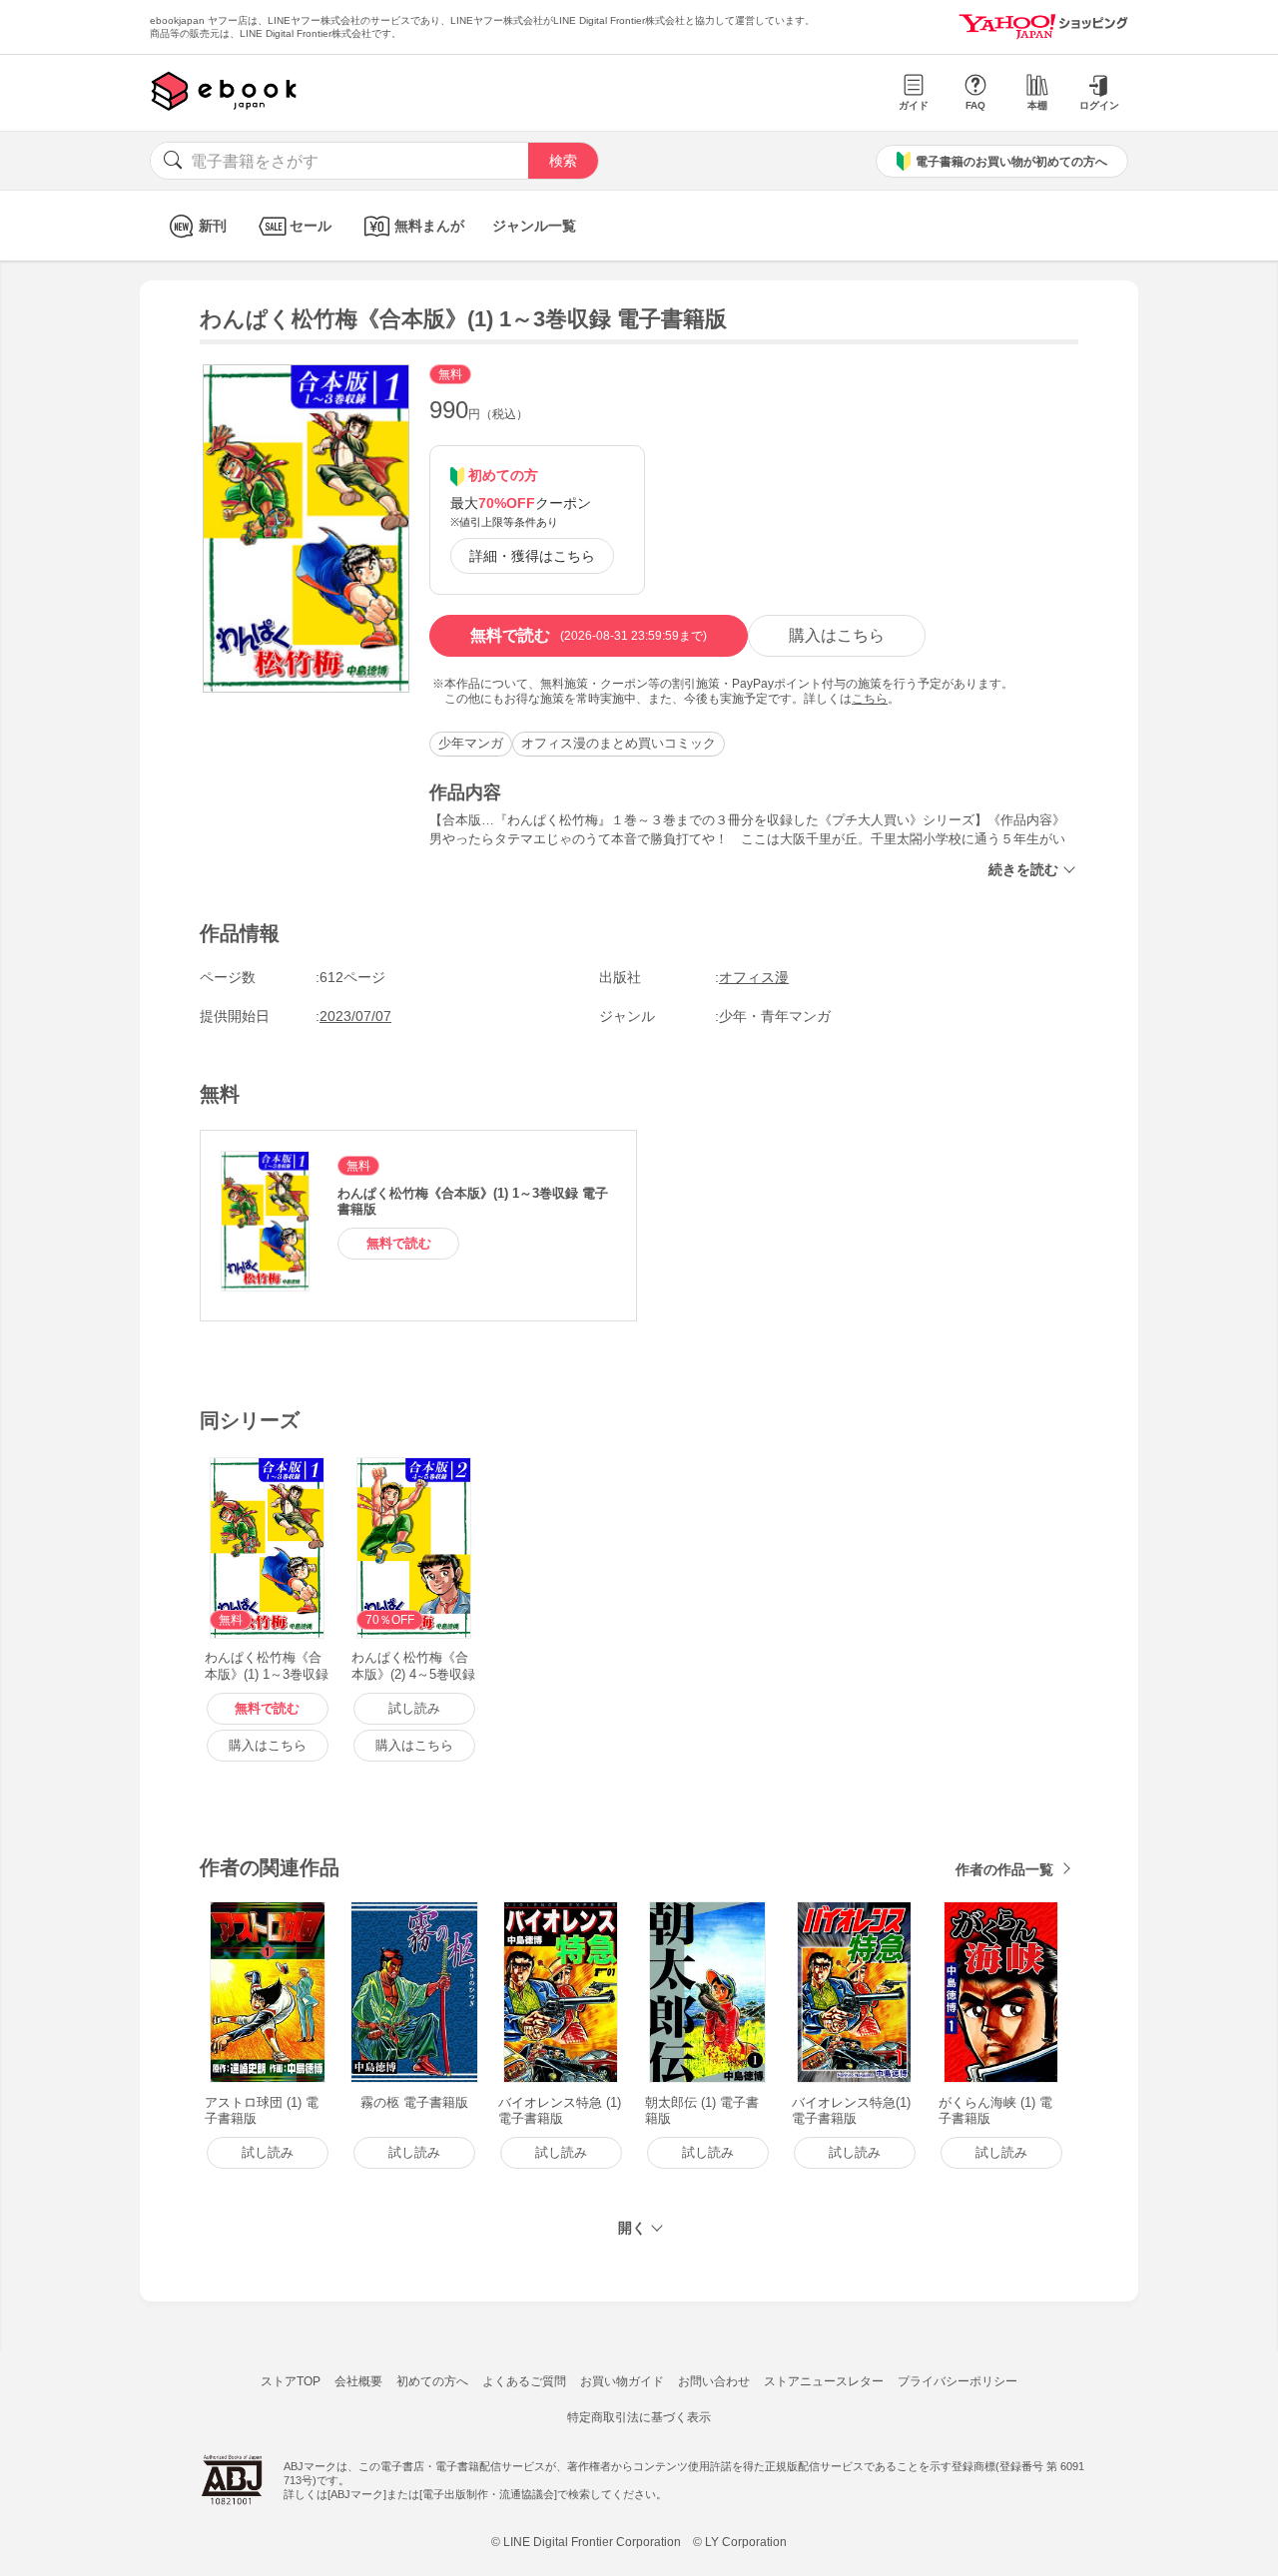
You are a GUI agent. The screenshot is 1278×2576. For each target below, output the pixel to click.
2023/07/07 (355, 1016)
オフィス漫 (754, 977)
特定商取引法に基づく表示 (639, 2417)
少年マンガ (471, 743)
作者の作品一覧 (1004, 1869)
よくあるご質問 (524, 2381)
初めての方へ (432, 2381)
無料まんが (429, 226)
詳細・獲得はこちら (532, 556)
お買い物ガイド (622, 2381)
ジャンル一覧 (534, 226)
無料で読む (589, 635)
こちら (870, 699)
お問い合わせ (714, 2381)
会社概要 (358, 2381)
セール (311, 226)
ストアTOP (291, 2381)
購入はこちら (837, 635)
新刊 (213, 226)
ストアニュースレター (824, 2381)
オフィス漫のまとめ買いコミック (619, 743)
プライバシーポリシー (958, 2381)
